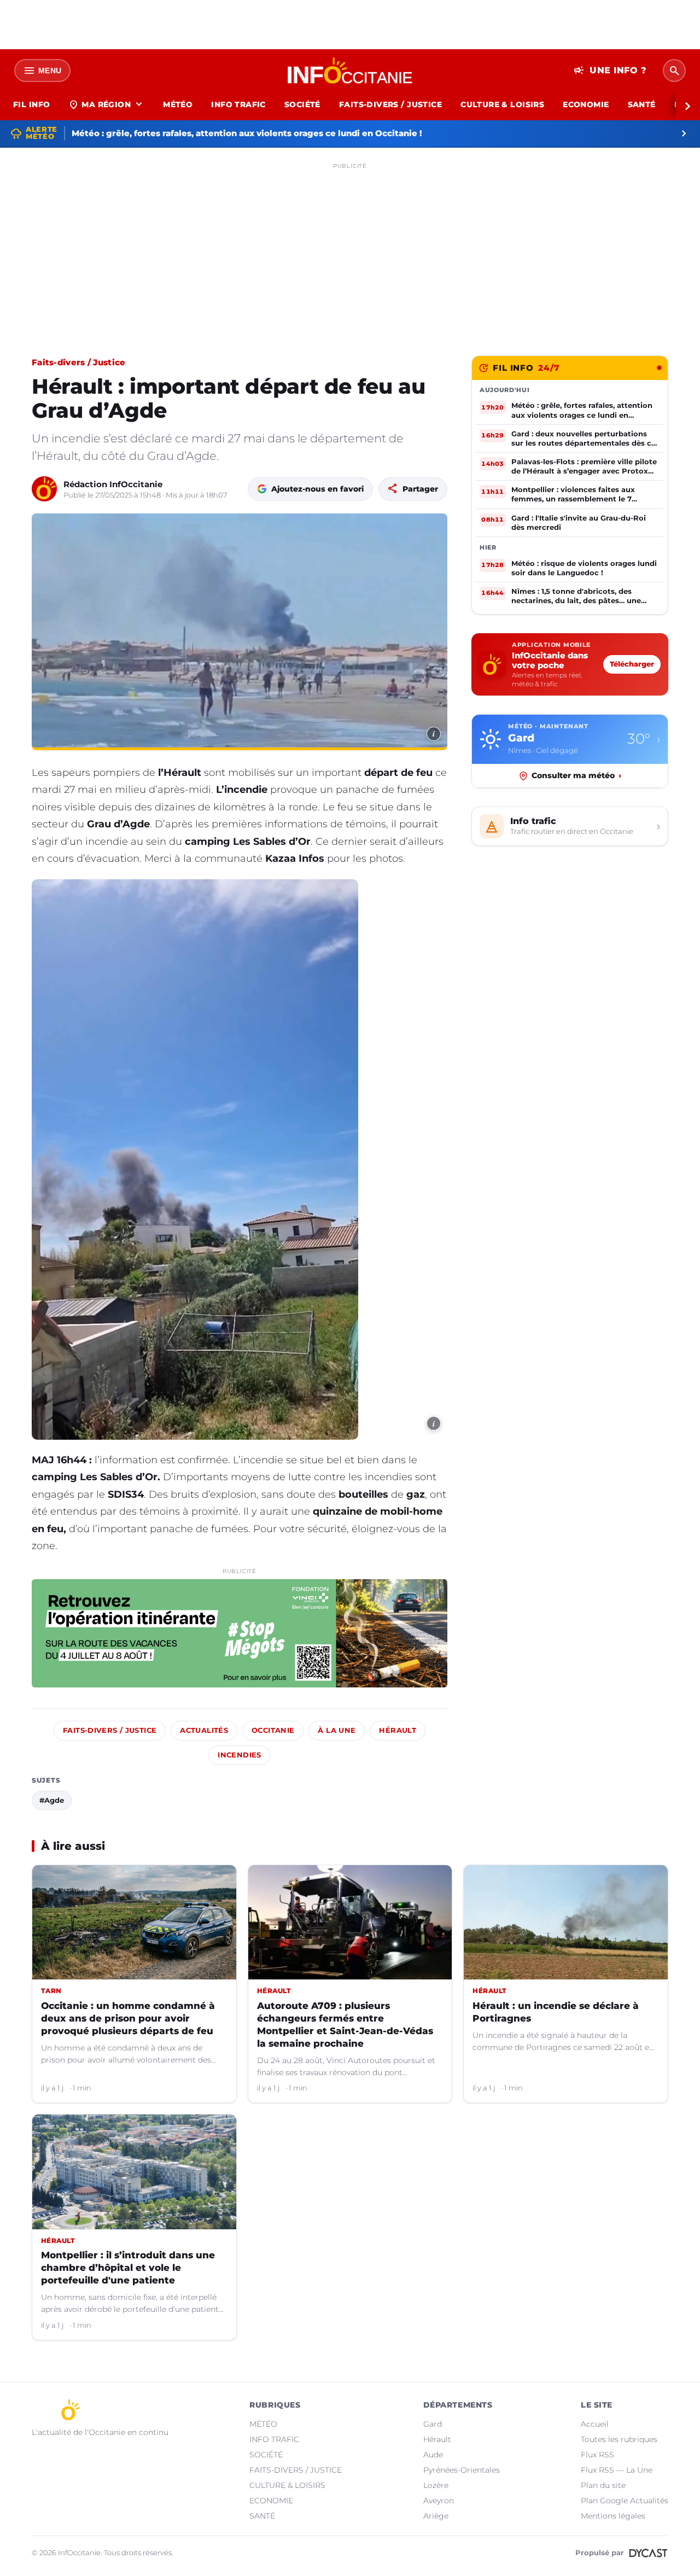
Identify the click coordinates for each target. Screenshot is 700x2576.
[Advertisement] (350, 250)
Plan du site (603, 2485)
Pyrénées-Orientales (462, 2470)
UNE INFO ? (610, 71)
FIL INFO (31, 104)
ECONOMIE (586, 104)
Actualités (204, 1730)
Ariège (436, 2516)
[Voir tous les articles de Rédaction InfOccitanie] (44, 489)
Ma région (106, 104)
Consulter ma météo (576, 775)
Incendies (239, 1755)
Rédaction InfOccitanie (113, 484)
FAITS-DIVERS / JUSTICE (390, 104)
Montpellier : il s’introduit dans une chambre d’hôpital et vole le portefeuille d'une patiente (128, 2268)
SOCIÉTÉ (302, 104)
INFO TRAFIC (238, 104)
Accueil (595, 2424)
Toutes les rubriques (619, 2439)
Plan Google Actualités (625, 2501)
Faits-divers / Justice (79, 362)
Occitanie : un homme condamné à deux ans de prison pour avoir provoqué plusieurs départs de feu (128, 2018)
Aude (433, 2455)
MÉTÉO (178, 104)
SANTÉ (642, 104)
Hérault (398, 1730)
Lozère (436, 2485)
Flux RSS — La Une (617, 2470)
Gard (433, 2424)
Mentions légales (613, 2516)
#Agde (52, 1800)
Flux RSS (597, 2455)
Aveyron (439, 2501)
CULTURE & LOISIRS (502, 104)
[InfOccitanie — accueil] (350, 71)
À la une (337, 1730)
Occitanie (273, 1730)
